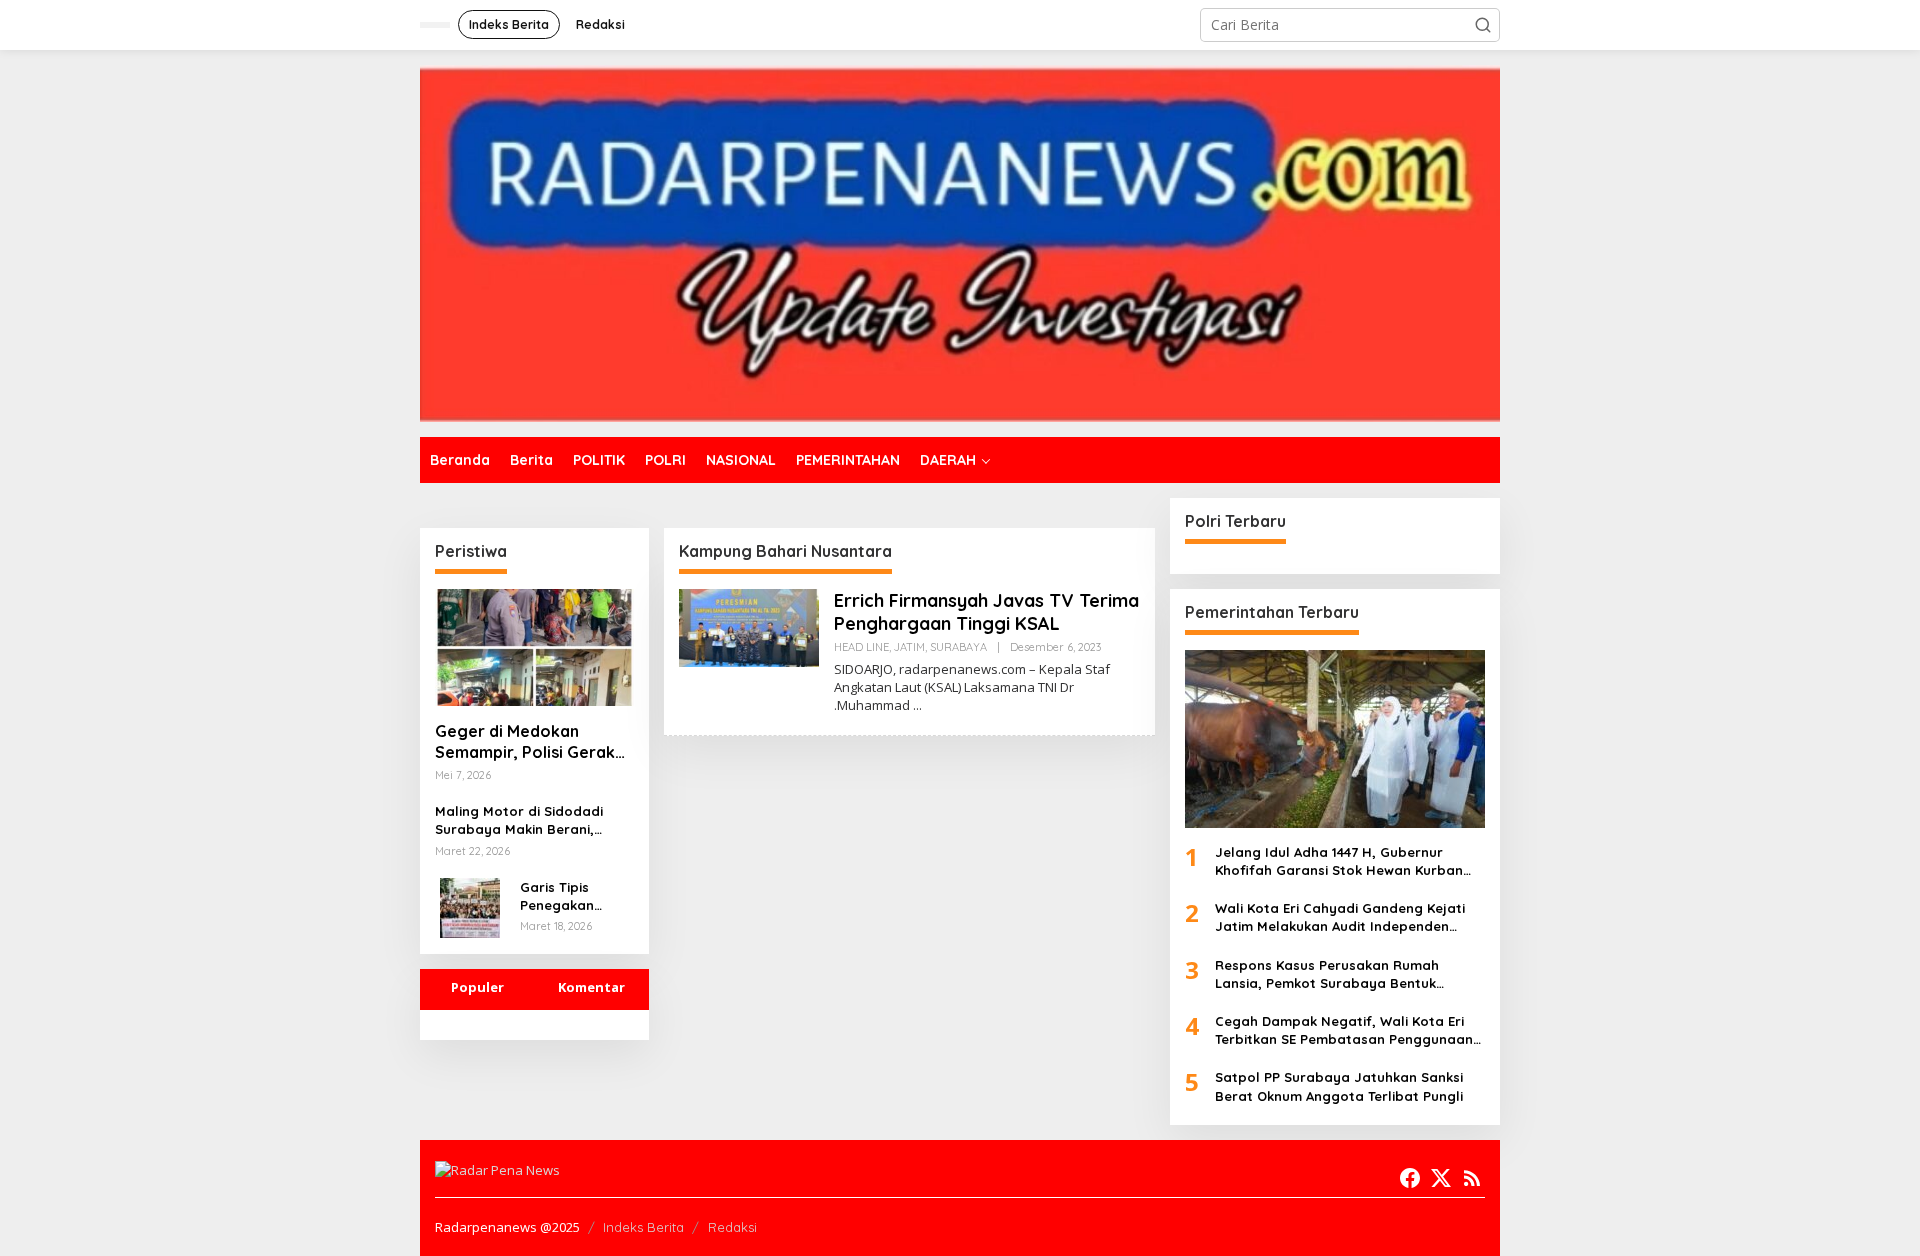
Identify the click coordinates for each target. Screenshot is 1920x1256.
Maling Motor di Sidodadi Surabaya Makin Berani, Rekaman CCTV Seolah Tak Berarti (524, 820)
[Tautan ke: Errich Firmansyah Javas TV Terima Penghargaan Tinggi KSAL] (749, 626)
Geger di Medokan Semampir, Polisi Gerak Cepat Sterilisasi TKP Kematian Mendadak (525, 742)
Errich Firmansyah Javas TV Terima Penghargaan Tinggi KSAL (986, 612)
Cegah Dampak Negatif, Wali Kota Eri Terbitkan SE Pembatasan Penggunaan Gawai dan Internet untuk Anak (1344, 1030)
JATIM (909, 647)
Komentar (591, 987)
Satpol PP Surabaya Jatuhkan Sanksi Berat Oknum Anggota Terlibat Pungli (1339, 1086)
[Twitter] (1441, 1178)
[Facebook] (1410, 1178)
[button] (1483, 25)
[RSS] (1472, 1178)
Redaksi (732, 1227)
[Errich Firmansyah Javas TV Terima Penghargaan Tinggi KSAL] (917, 705)
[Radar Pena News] (960, 241)
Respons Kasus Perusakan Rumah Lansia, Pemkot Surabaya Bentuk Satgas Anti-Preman (1327, 974)
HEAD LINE (861, 647)
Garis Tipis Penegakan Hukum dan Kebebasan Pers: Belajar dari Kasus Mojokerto (576, 896)
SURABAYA (958, 647)
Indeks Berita (643, 1227)
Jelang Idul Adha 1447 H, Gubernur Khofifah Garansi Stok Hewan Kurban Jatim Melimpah (1339, 861)
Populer (477, 987)
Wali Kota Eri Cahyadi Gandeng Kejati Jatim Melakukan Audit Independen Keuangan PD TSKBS (1340, 917)
